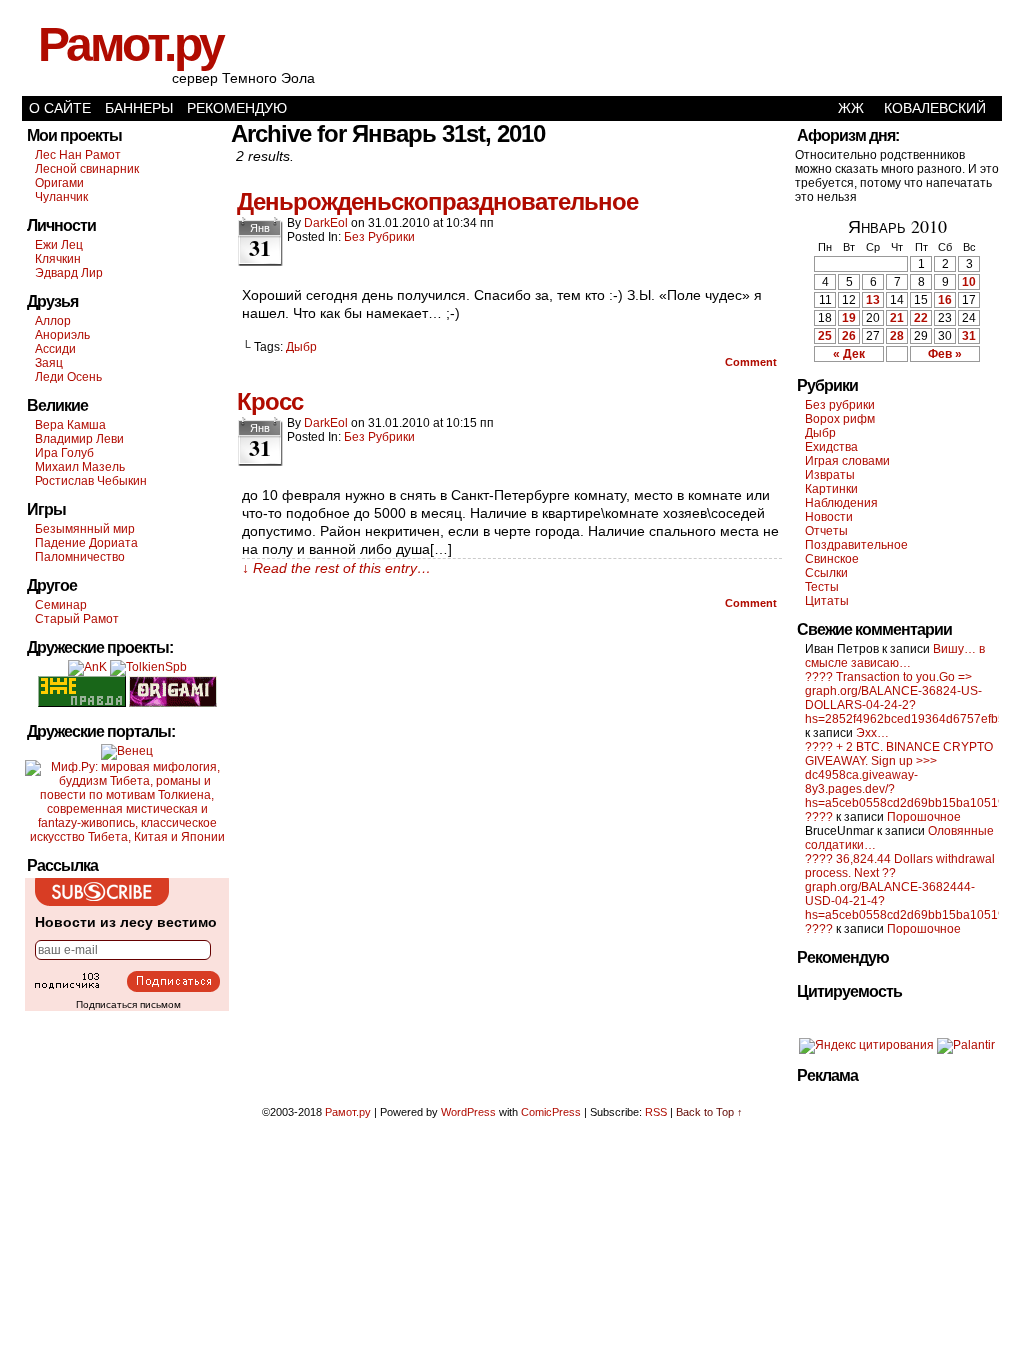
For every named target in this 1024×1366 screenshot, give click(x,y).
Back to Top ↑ (709, 1112)
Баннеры (139, 108)
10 (969, 282)
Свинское (832, 559)
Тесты (822, 587)
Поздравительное (856, 545)
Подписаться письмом (128, 1004)
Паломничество (80, 557)
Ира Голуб (64, 453)
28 (897, 336)
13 (873, 300)
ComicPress (551, 1112)
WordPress (468, 1112)
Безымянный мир (85, 529)
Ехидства (831, 447)
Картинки (831, 489)
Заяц (49, 363)
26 (849, 336)
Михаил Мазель (80, 467)
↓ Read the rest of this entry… (336, 568)
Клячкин (58, 259)
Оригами (59, 183)
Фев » (945, 354)
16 (945, 300)
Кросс (270, 401)
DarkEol (326, 223)
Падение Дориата (86, 543)
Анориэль (62, 335)
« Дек (849, 354)
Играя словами (847, 461)
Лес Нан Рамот (78, 155)
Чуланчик (61, 197)
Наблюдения (841, 503)
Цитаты (827, 601)
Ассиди (55, 349)
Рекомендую (237, 108)
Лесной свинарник (87, 169)
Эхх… (872, 733)
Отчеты (826, 531)
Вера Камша (70, 425)
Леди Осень (68, 377)
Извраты (830, 475)
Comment (752, 362)
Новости (829, 517)
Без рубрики (379, 237)
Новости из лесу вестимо (126, 922)
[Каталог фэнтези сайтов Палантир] (966, 1045)
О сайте (60, 108)
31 (969, 336)
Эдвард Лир (69, 273)
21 (897, 318)
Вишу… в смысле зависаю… (895, 656)
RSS (656, 1112)
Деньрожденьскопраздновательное (437, 201)
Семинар (61, 605)
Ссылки (826, 573)
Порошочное (924, 817)
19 (849, 318)
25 (825, 336)
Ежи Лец (59, 245)
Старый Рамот (77, 619)
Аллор (53, 321)
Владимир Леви (79, 439)
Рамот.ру (130, 44)
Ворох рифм (840, 419)
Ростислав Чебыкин (91, 481)
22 (921, 318)
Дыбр (301, 347)
